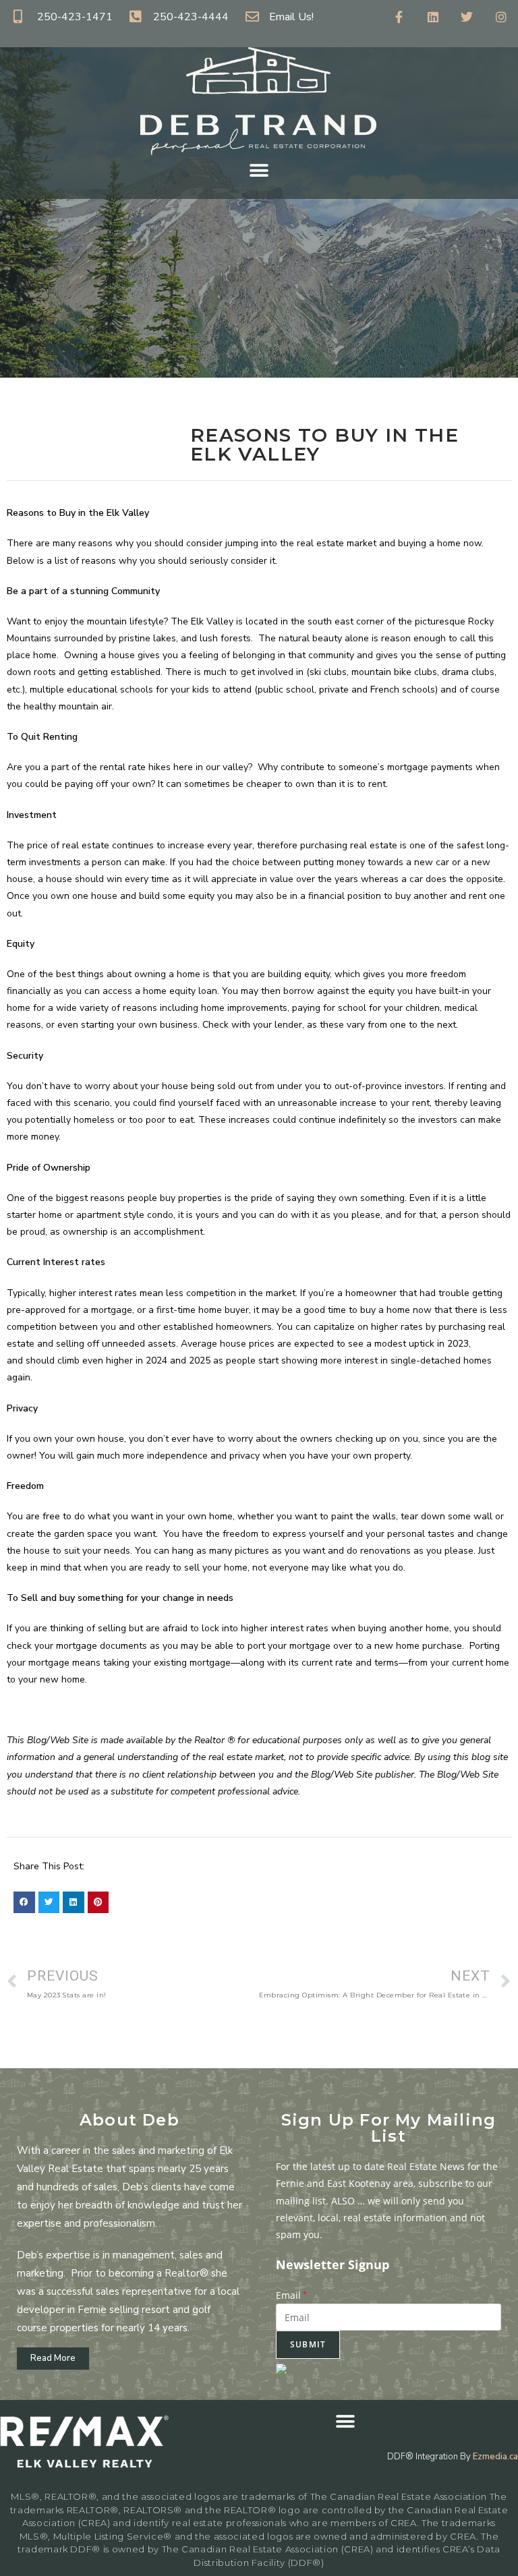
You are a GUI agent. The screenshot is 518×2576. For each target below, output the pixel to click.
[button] (259, 170)
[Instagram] (501, 17)
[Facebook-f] (399, 17)
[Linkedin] (433, 17)
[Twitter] (467, 17)
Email (291, 2295)
